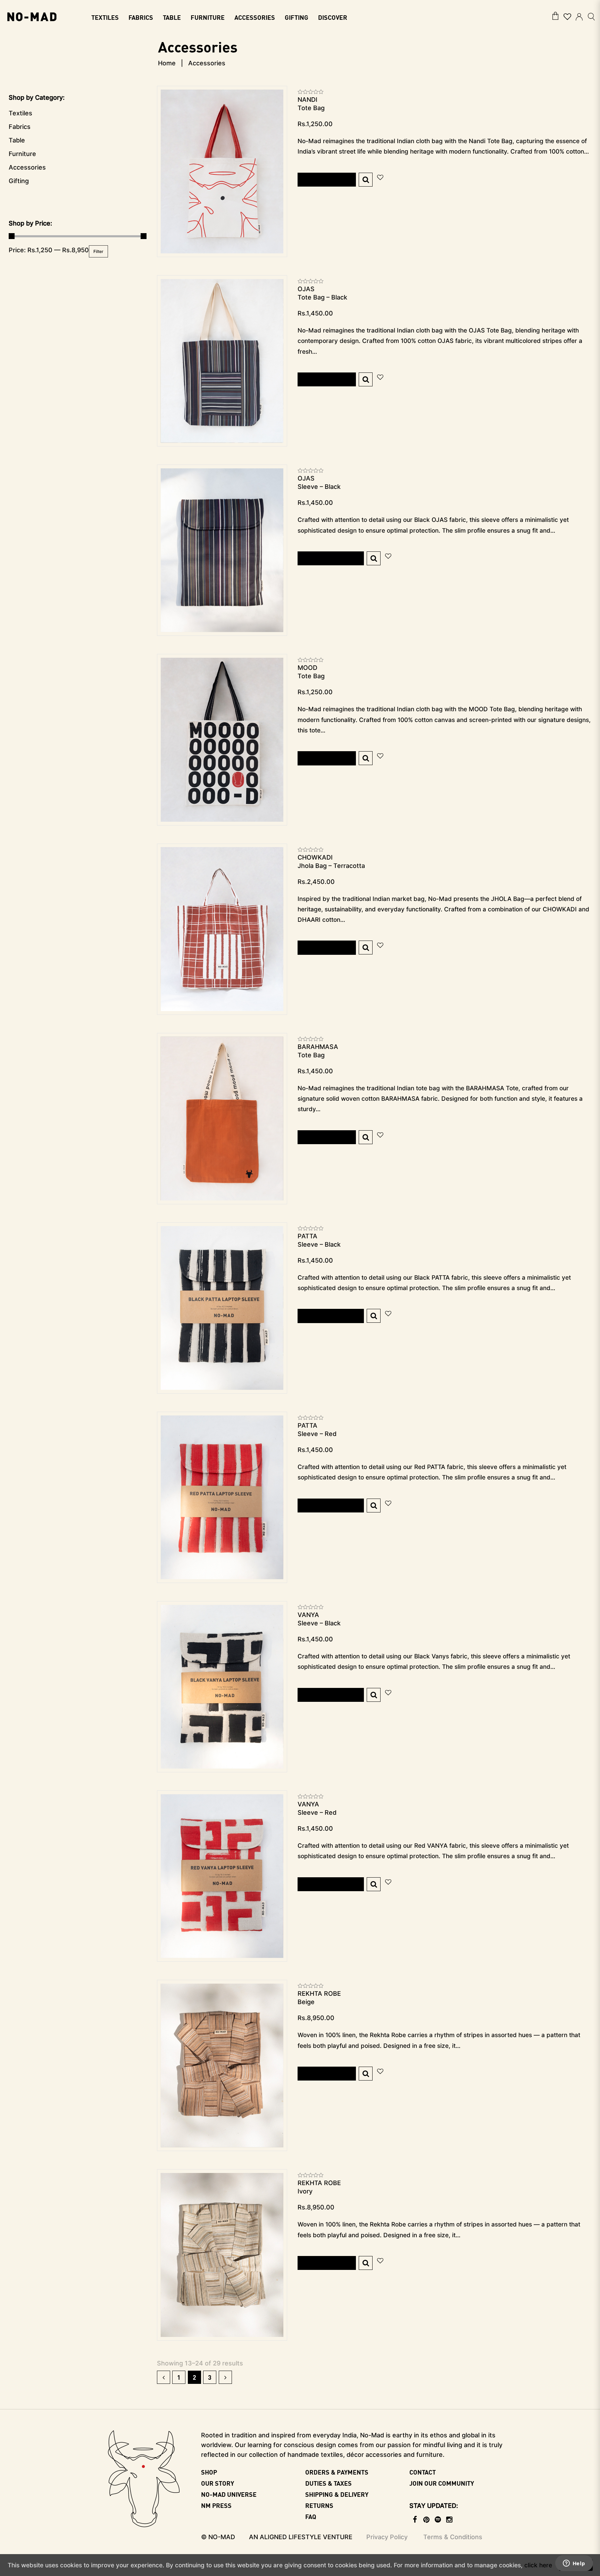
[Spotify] (438, 2520)
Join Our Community (442, 2483)
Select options (331, 558)
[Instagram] (449, 2520)
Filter (98, 251)
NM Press (216, 2505)
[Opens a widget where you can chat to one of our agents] (574, 2564)
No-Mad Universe (229, 2494)
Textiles (20, 113)
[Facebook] (415, 2520)
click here (538, 2565)
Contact (423, 2472)
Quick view (366, 180)
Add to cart (327, 179)
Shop (209, 2472)
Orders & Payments (337, 2472)
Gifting (19, 181)
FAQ (311, 2516)
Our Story (218, 2483)
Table (17, 140)
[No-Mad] (32, 16)
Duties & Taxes (328, 2483)
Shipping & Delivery (337, 2494)
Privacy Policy (387, 2537)
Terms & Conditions (453, 2537)
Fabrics (20, 127)
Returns (319, 2505)
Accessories (27, 167)
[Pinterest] (427, 2520)
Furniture (22, 154)
